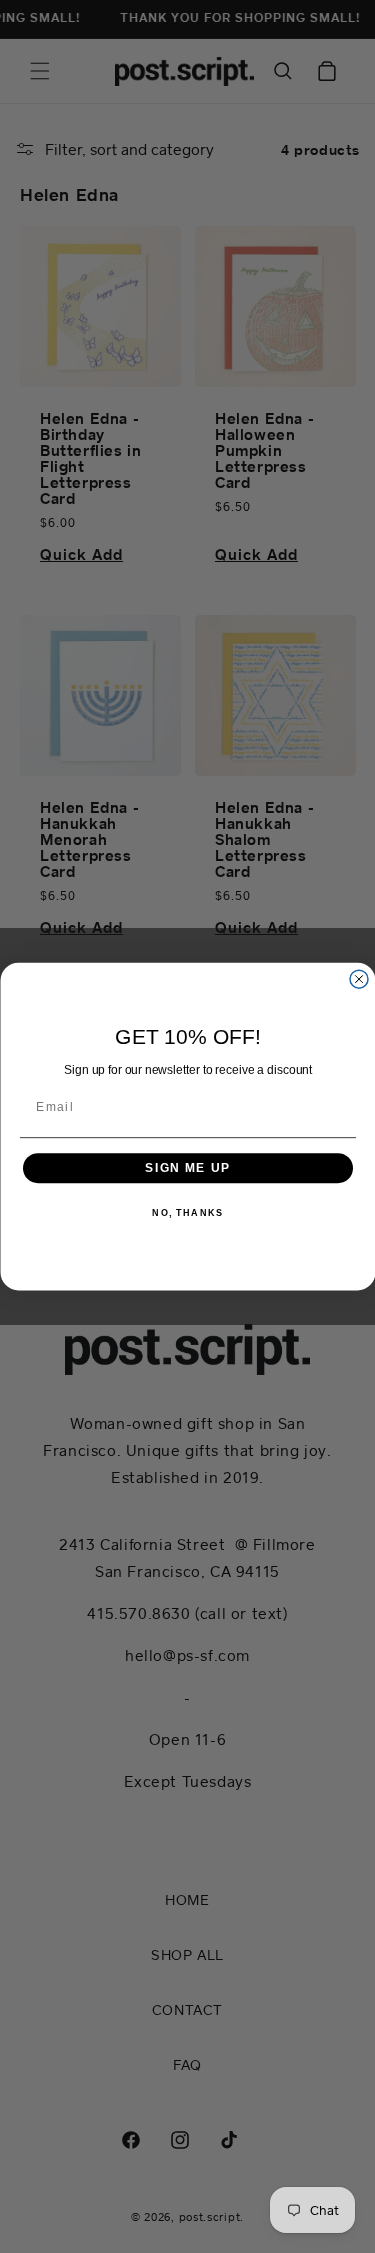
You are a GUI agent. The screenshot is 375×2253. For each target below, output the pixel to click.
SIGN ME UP (188, 1167)
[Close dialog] (359, 979)
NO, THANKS (187, 1213)
